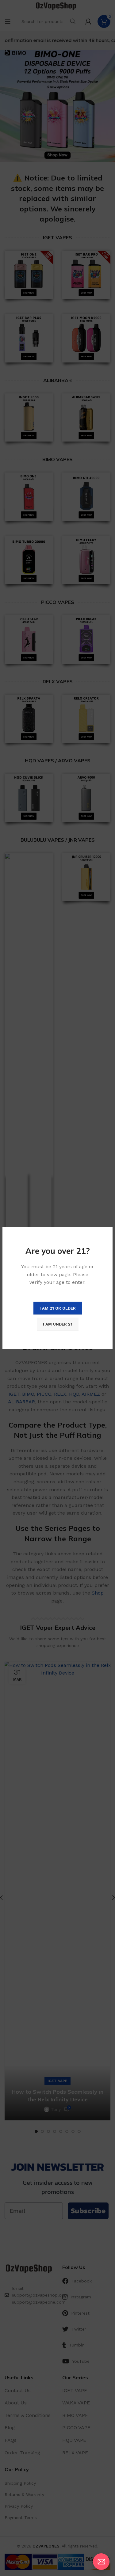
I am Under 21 (58, 1324)
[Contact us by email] (101, 2562)
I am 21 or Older (58, 1308)
